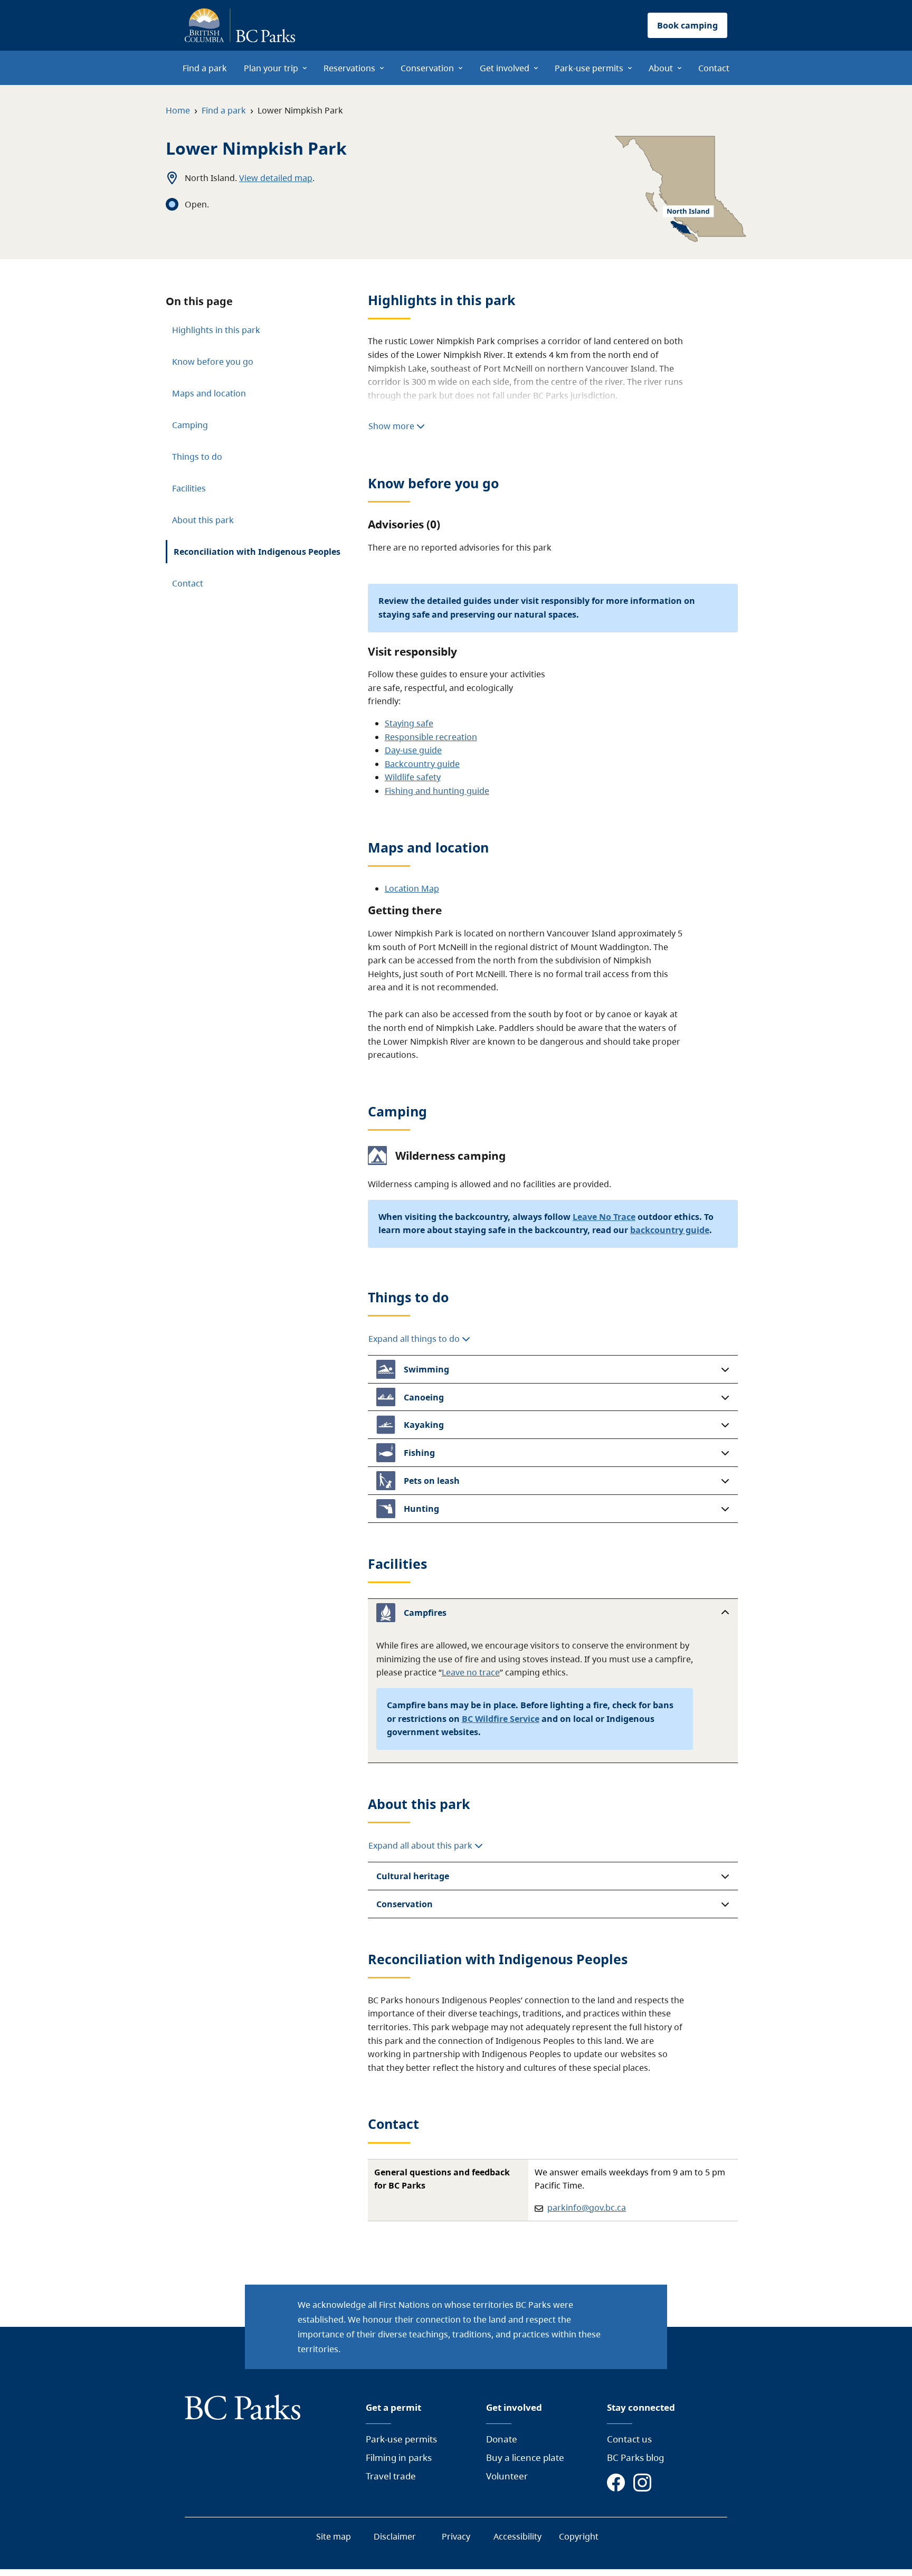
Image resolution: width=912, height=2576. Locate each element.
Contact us (629, 2439)
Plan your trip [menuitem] (271, 68)
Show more (392, 426)
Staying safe (409, 723)
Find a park (224, 110)
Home (178, 110)
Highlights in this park (216, 330)
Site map (334, 2536)
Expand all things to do (415, 1339)
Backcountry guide (422, 764)
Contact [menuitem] (714, 68)
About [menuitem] (661, 68)
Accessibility (517, 2536)
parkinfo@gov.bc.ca (587, 2208)
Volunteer (507, 2476)
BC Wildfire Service (501, 1719)
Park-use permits (401, 2439)
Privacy (456, 2536)
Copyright (579, 2536)
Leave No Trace (604, 1217)
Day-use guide (413, 750)
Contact (188, 583)
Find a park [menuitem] (205, 68)
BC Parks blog (635, 2457)
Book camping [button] (687, 25)
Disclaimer (395, 2536)
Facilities (189, 488)
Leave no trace (471, 1672)
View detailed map (276, 178)
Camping (190, 425)
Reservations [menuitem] (349, 68)
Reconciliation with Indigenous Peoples (257, 552)
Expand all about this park (421, 1845)
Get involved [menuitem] (505, 68)
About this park (203, 520)
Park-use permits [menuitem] (589, 68)
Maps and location (209, 393)
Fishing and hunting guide (437, 791)
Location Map (412, 888)
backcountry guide (670, 1230)
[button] (553, 1369)
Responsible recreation (431, 737)
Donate (502, 2439)
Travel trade (391, 2476)
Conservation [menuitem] (427, 68)
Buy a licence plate (525, 2457)
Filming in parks (399, 2457)
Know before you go (213, 362)
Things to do (197, 457)
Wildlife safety (413, 777)
